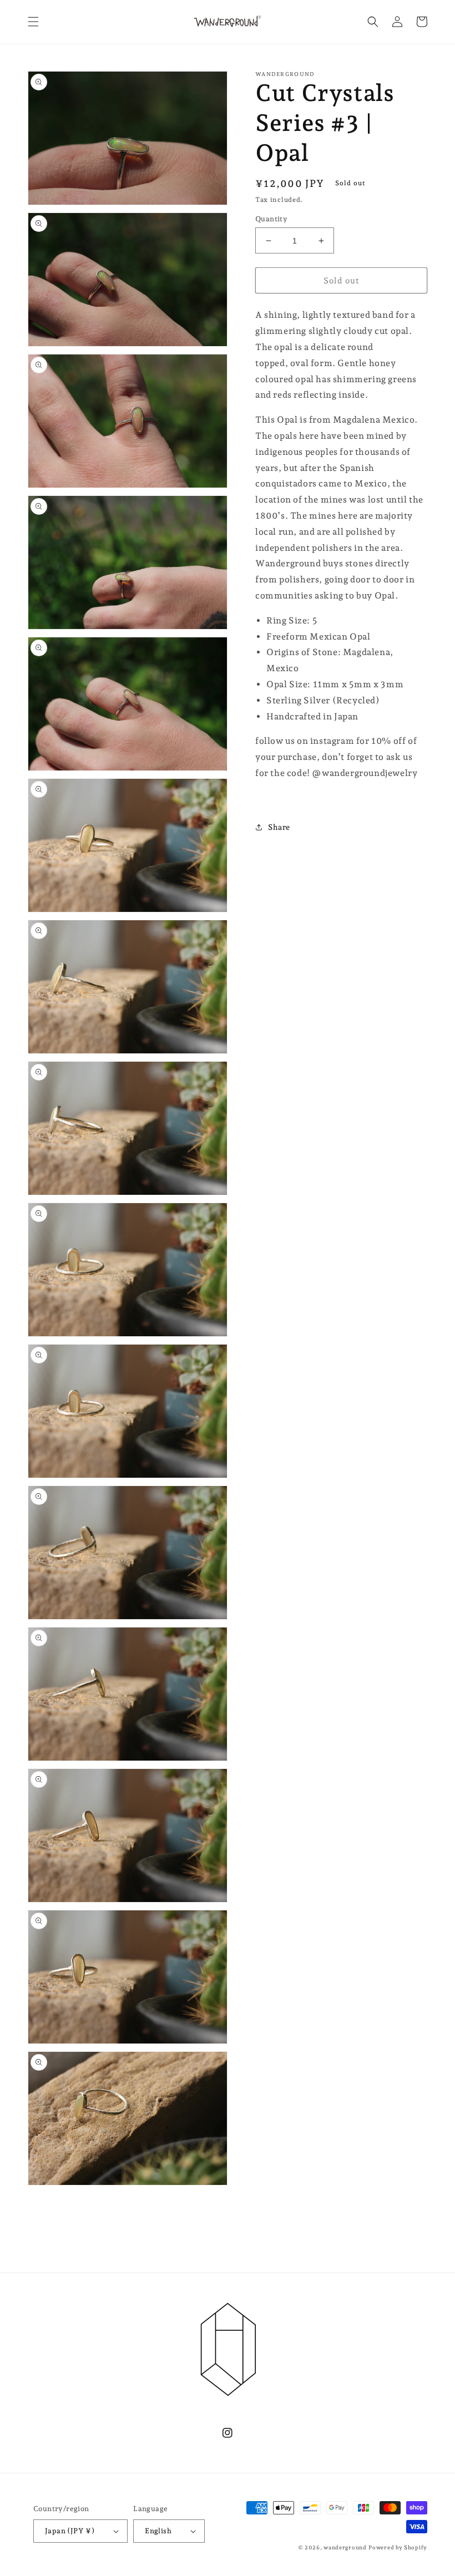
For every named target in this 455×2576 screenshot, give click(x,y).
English (158, 2531)
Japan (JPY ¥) (70, 2531)
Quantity (271, 219)
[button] (33, 22)
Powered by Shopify (398, 2547)
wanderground (345, 2547)
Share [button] (279, 827)
